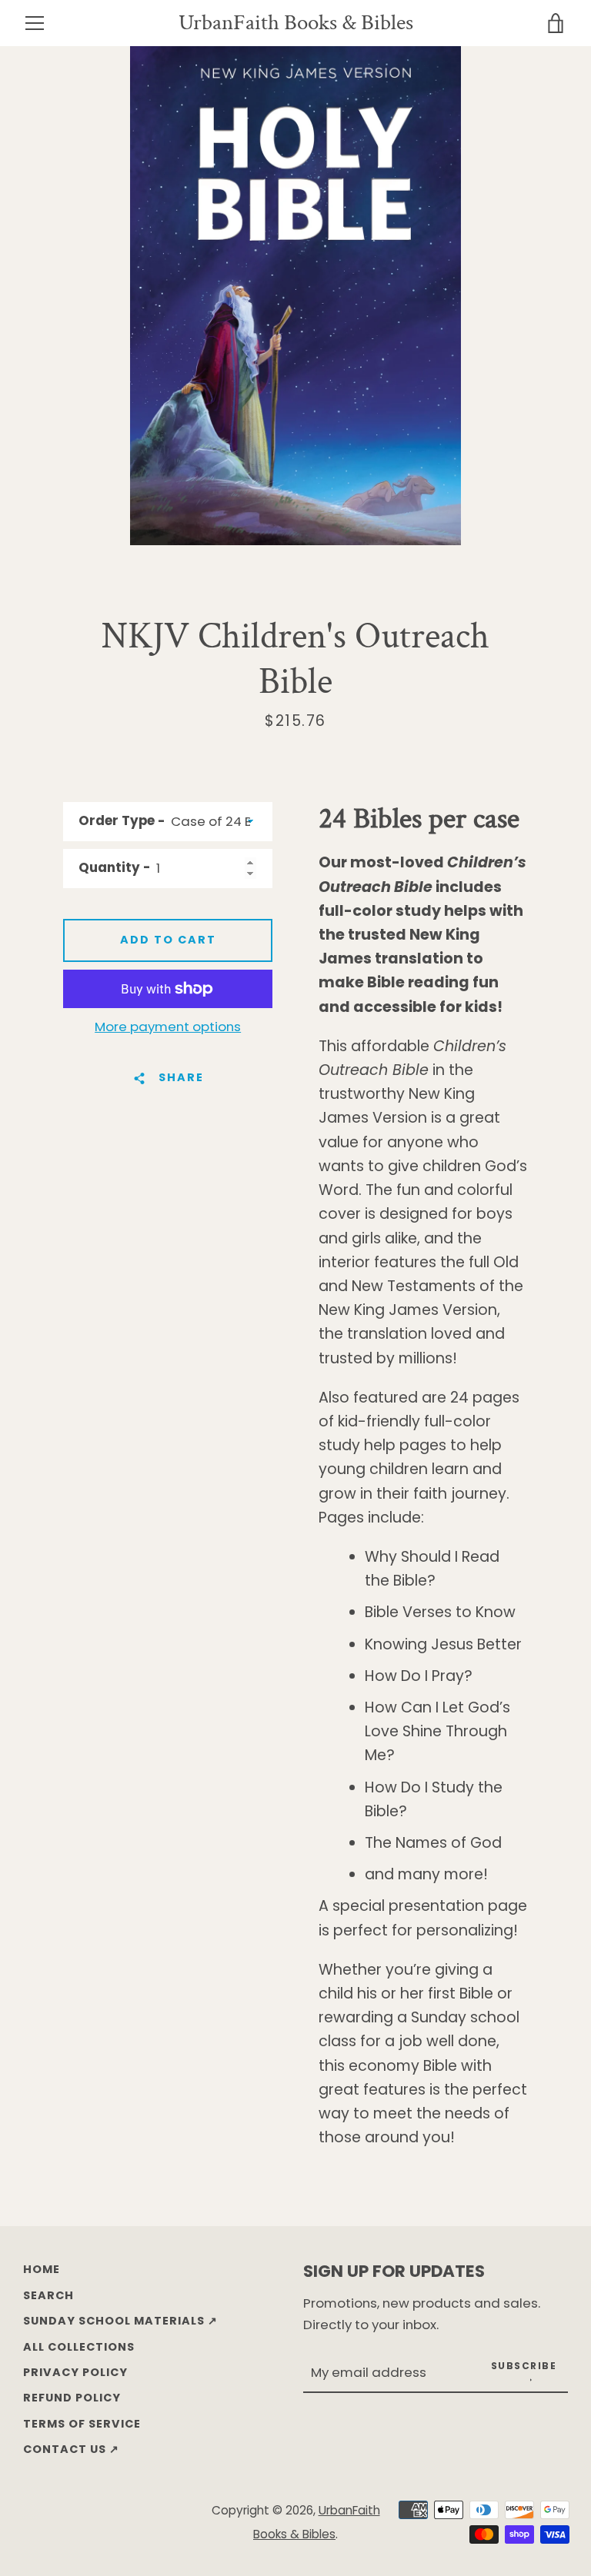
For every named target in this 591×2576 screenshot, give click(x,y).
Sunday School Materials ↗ (120, 2321)
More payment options (168, 1027)
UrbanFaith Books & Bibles (296, 23)
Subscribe (524, 2366)
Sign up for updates (394, 2271)
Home (42, 2269)
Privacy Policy (75, 2372)
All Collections (79, 2347)
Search (48, 2295)
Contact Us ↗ (71, 2449)
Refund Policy (72, 2398)
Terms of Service (82, 2424)
